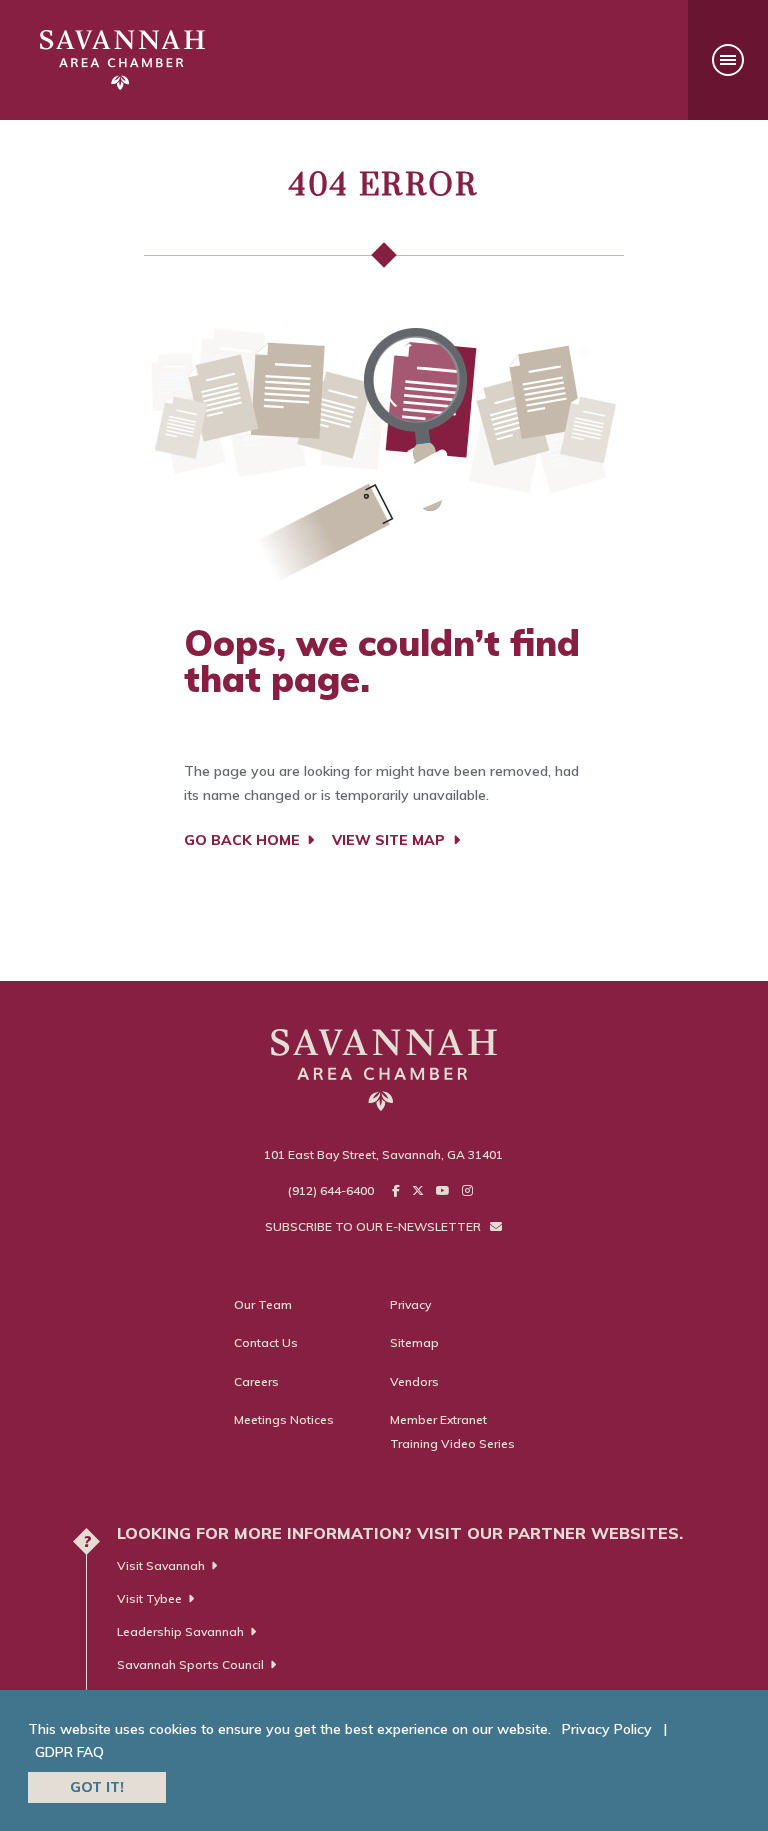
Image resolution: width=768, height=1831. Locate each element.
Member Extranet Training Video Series (452, 1431)
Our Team (263, 1304)
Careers (256, 1381)
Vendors (414, 1381)
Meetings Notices (284, 1419)
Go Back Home (244, 840)
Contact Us (266, 1342)
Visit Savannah (161, 1565)
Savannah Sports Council (190, 1664)
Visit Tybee (149, 1598)
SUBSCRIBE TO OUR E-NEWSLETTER (374, 1226)
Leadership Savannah (180, 1631)
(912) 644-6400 (331, 1190)
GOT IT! (97, 1787)
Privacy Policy (607, 1729)
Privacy (410, 1304)
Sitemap (414, 1342)
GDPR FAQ (69, 1752)
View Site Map (390, 840)
